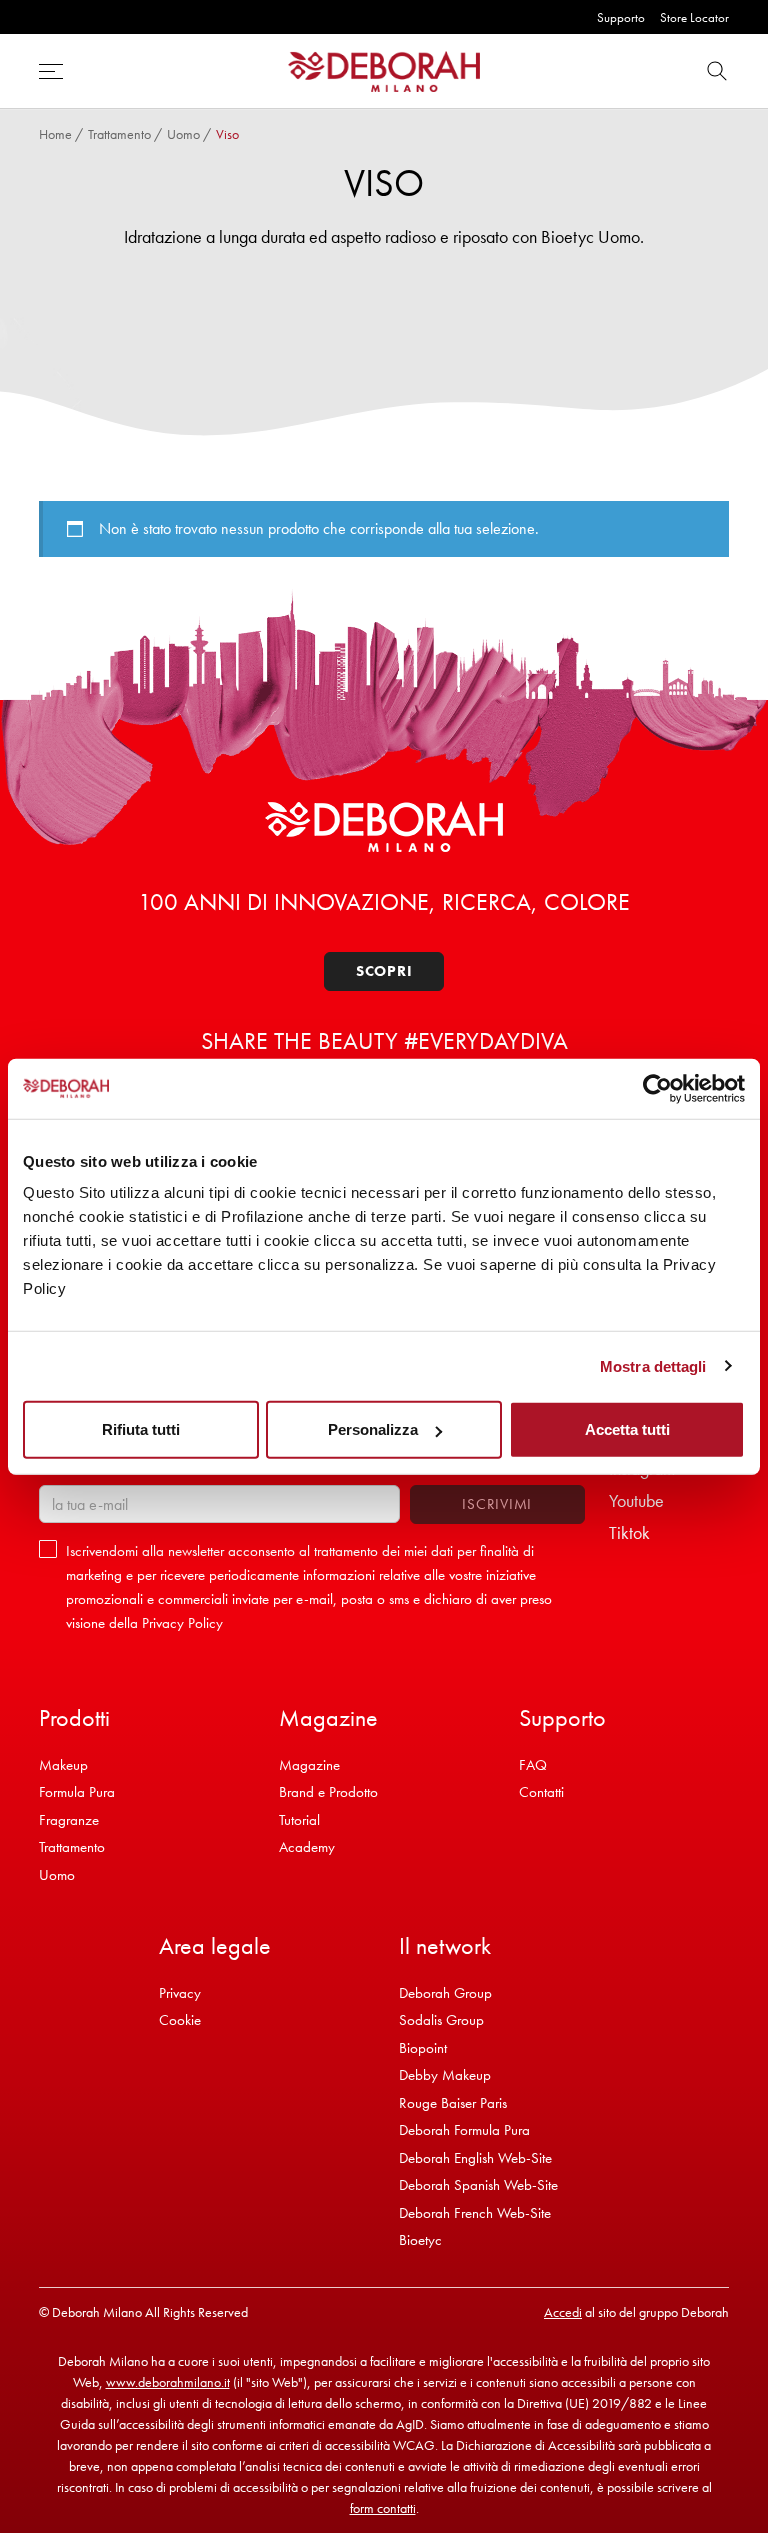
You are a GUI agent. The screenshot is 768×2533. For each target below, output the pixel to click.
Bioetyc (420, 2240)
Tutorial (299, 1820)
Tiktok (629, 1532)
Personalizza (373, 1429)
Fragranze (69, 1820)
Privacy (180, 1993)
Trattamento (119, 134)
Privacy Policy (182, 1623)
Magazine (309, 1765)
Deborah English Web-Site (475, 2158)
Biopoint (423, 2048)
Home (55, 134)
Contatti (541, 1792)
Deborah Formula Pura (464, 2130)
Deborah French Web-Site (475, 2213)
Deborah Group (445, 1993)
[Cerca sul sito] (717, 71)
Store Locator (694, 17)
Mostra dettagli (653, 1365)
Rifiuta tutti (141, 1429)
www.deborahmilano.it (168, 2382)
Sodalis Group (441, 2020)
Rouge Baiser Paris (453, 2103)
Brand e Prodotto (328, 1792)
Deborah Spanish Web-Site (478, 2185)
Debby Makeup (445, 2075)
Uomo (183, 134)
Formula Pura (77, 1792)
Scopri (384, 971)
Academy (307, 1847)
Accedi (563, 2312)
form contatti (383, 2508)
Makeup (63, 1765)
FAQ (533, 1765)
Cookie (180, 2020)
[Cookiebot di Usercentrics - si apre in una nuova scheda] (657, 1088)
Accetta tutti (627, 1429)
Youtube (636, 1500)
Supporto (621, 17)
